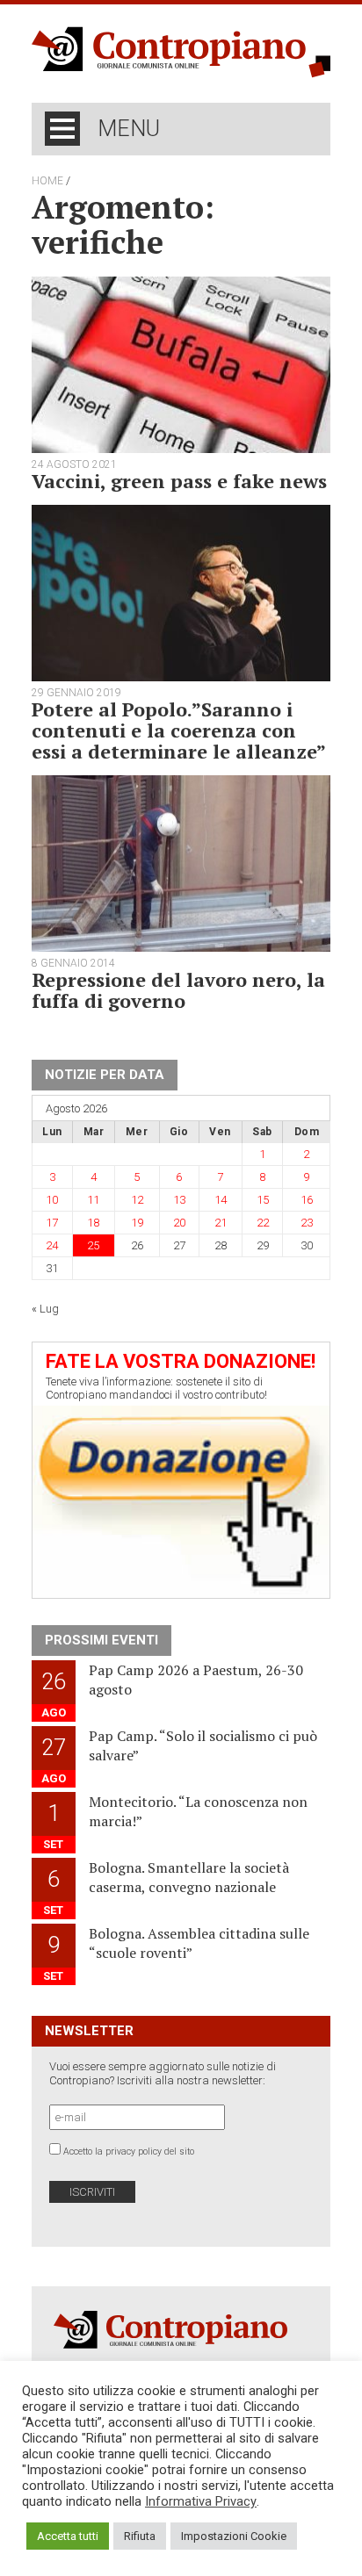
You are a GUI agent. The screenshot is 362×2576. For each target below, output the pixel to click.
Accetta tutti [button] (68, 2536)
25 (93, 1245)
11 (93, 1200)
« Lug (45, 1309)
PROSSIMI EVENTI (101, 1640)
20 (179, 1223)
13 (179, 1200)
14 (221, 1200)
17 (52, 1223)
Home (47, 181)
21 (221, 1223)
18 (93, 1223)
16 (307, 1200)
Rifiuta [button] (140, 2536)
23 (307, 1223)
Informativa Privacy (201, 2501)
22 (263, 1223)
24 (52, 1245)
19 (137, 1223)
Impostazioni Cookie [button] (234, 2536)
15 (263, 1200)
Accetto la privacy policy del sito (129, 2151)
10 (52, 1200)
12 (137, 1200)
